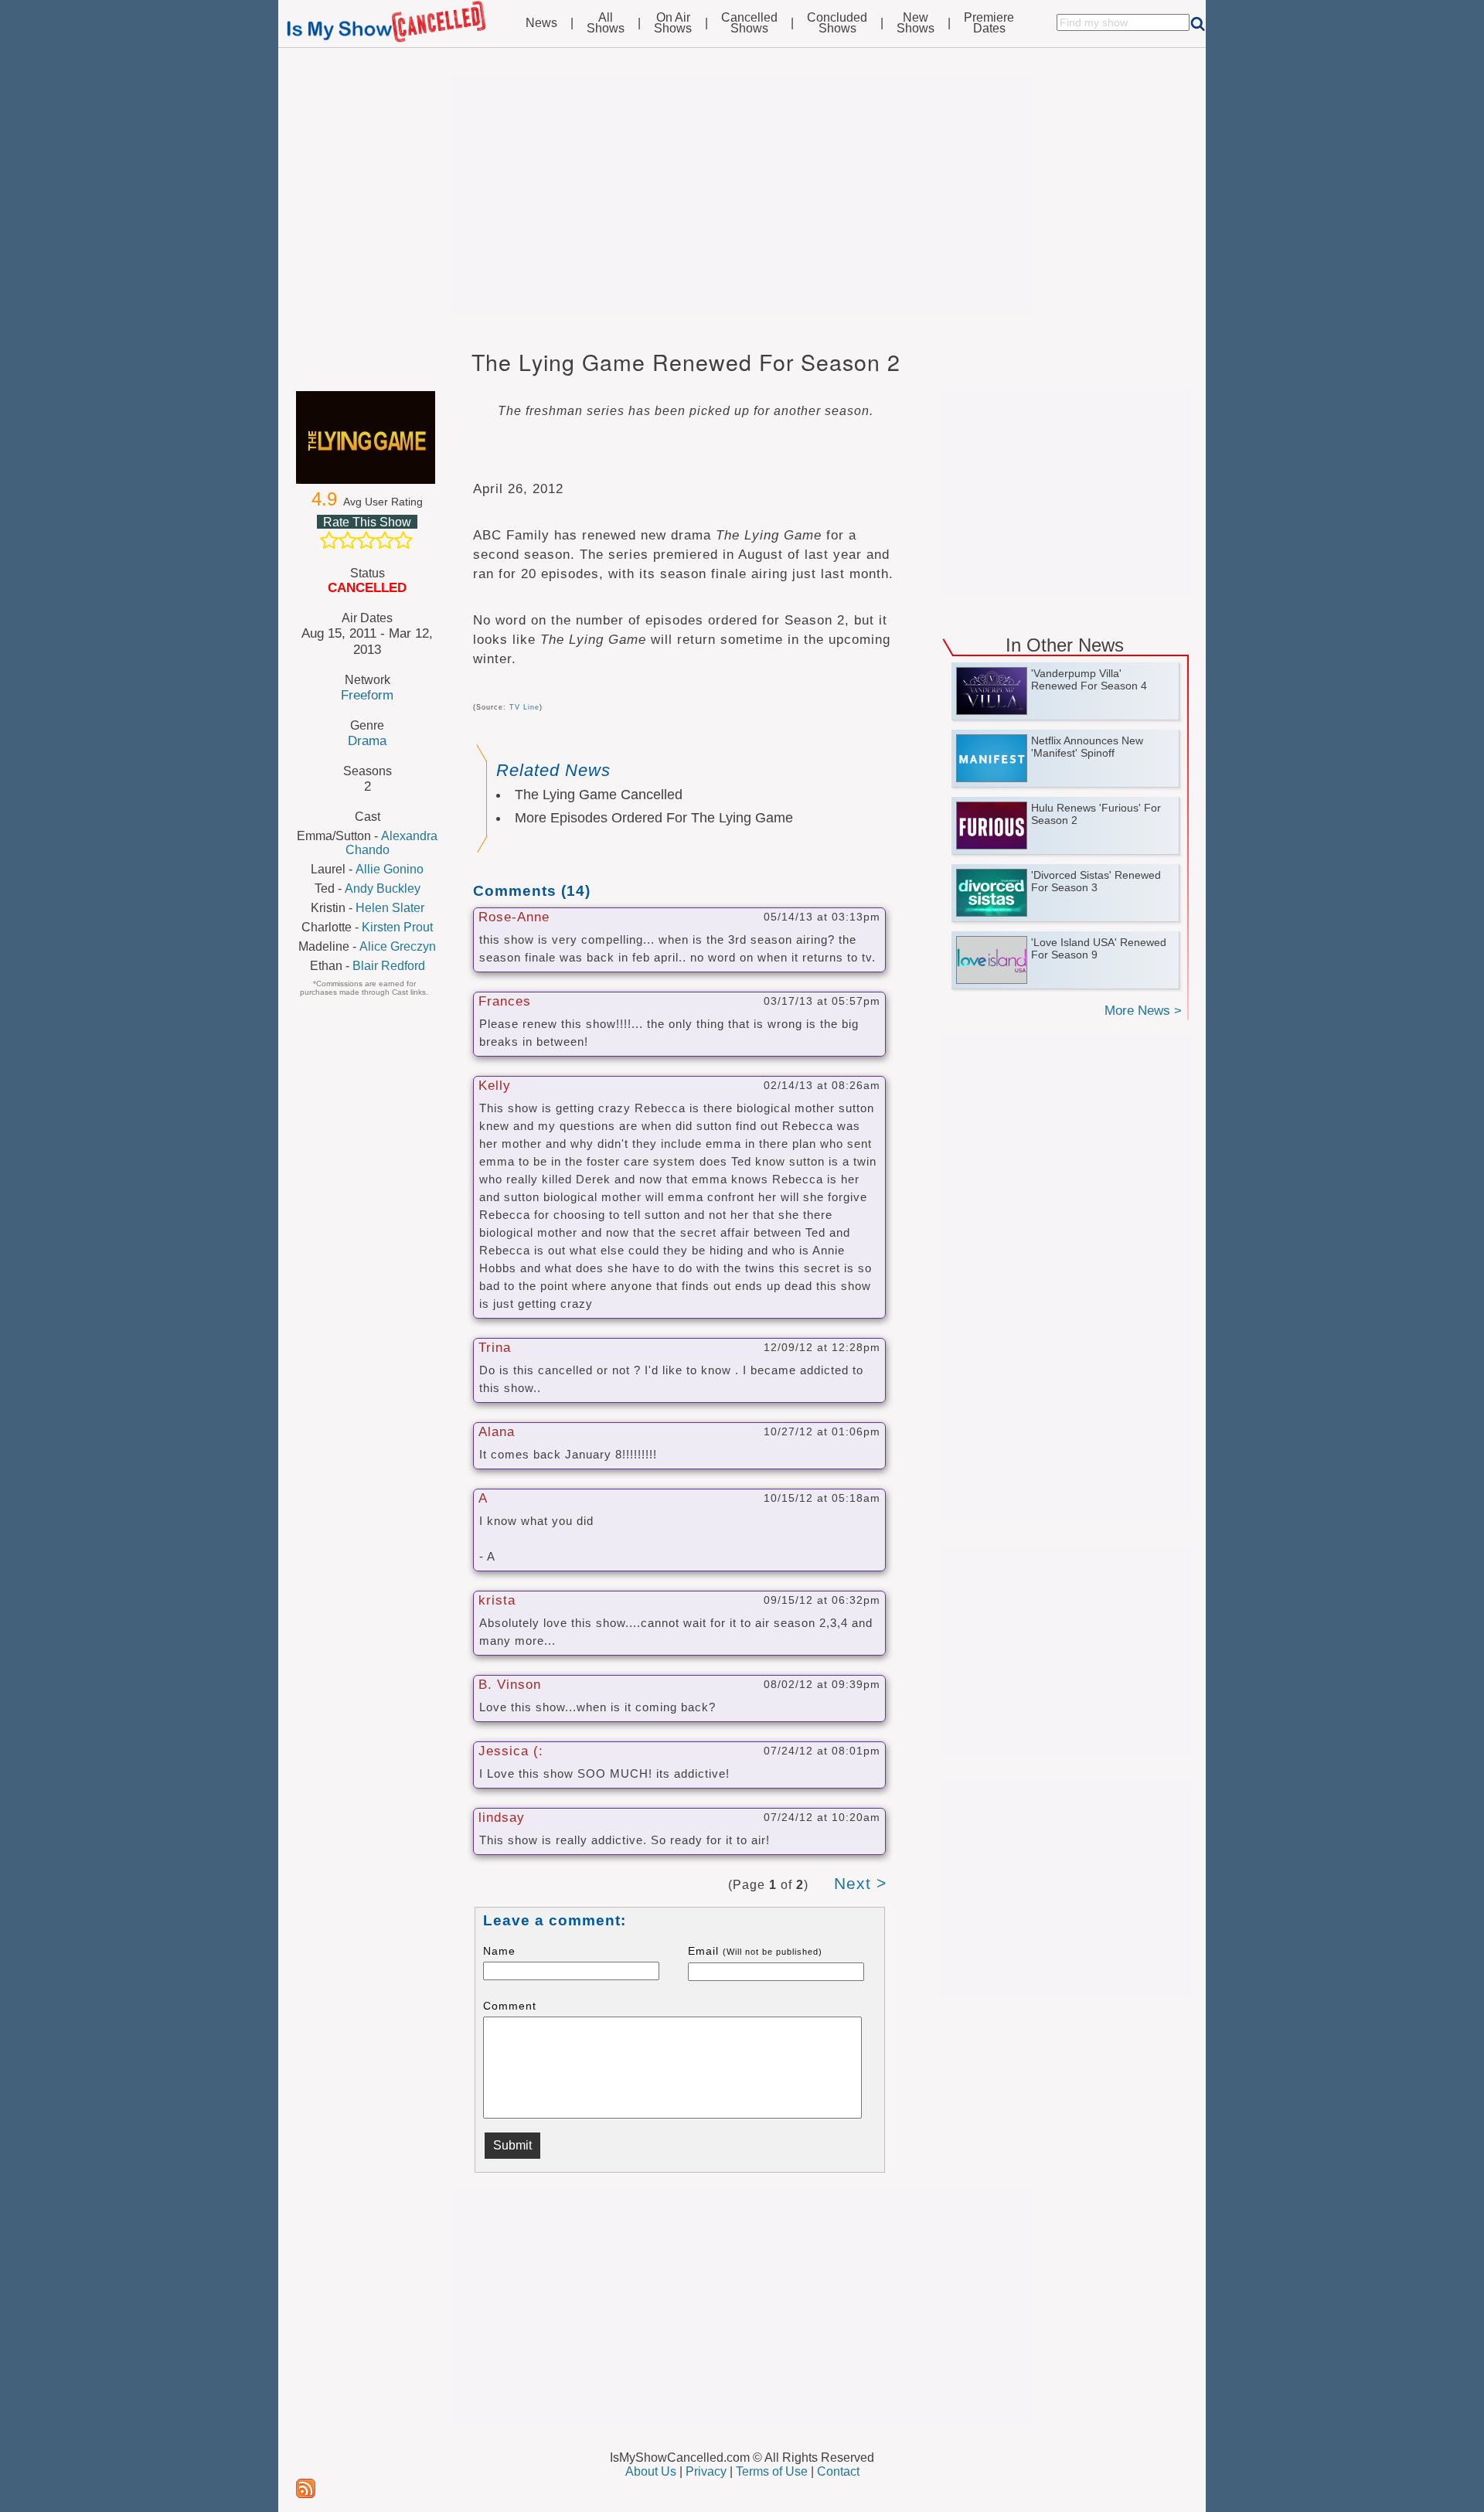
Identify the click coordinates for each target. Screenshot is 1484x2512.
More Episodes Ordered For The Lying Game (654, 818)
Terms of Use (772, 2471)
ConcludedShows (837, 23)
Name (499, 1951)
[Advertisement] (742, 195)
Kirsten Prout (397, 927)
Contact (838, 2471)
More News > (1143, 1011)
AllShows (606, 23)
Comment (510, 2006)
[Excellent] (403, 540)
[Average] (366, 540)
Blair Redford (389, 966)
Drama (367, 740)
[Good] (385, 540)
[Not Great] (348, 540)
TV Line (524, 707)
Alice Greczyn (398, 946)
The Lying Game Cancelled (599, 795)
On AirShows (673, 23)
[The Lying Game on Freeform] (367, 437)
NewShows (916, 23)
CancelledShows (749, 23)
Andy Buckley (383, 888)
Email (755, 1951)
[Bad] (329, 540)
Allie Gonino (390, 869)
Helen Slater (390, 908)
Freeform (367, 695)
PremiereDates (989, 23)
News (541, 23)
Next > (860, 1883)
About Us (651, 2471)
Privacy (706, 2471)
